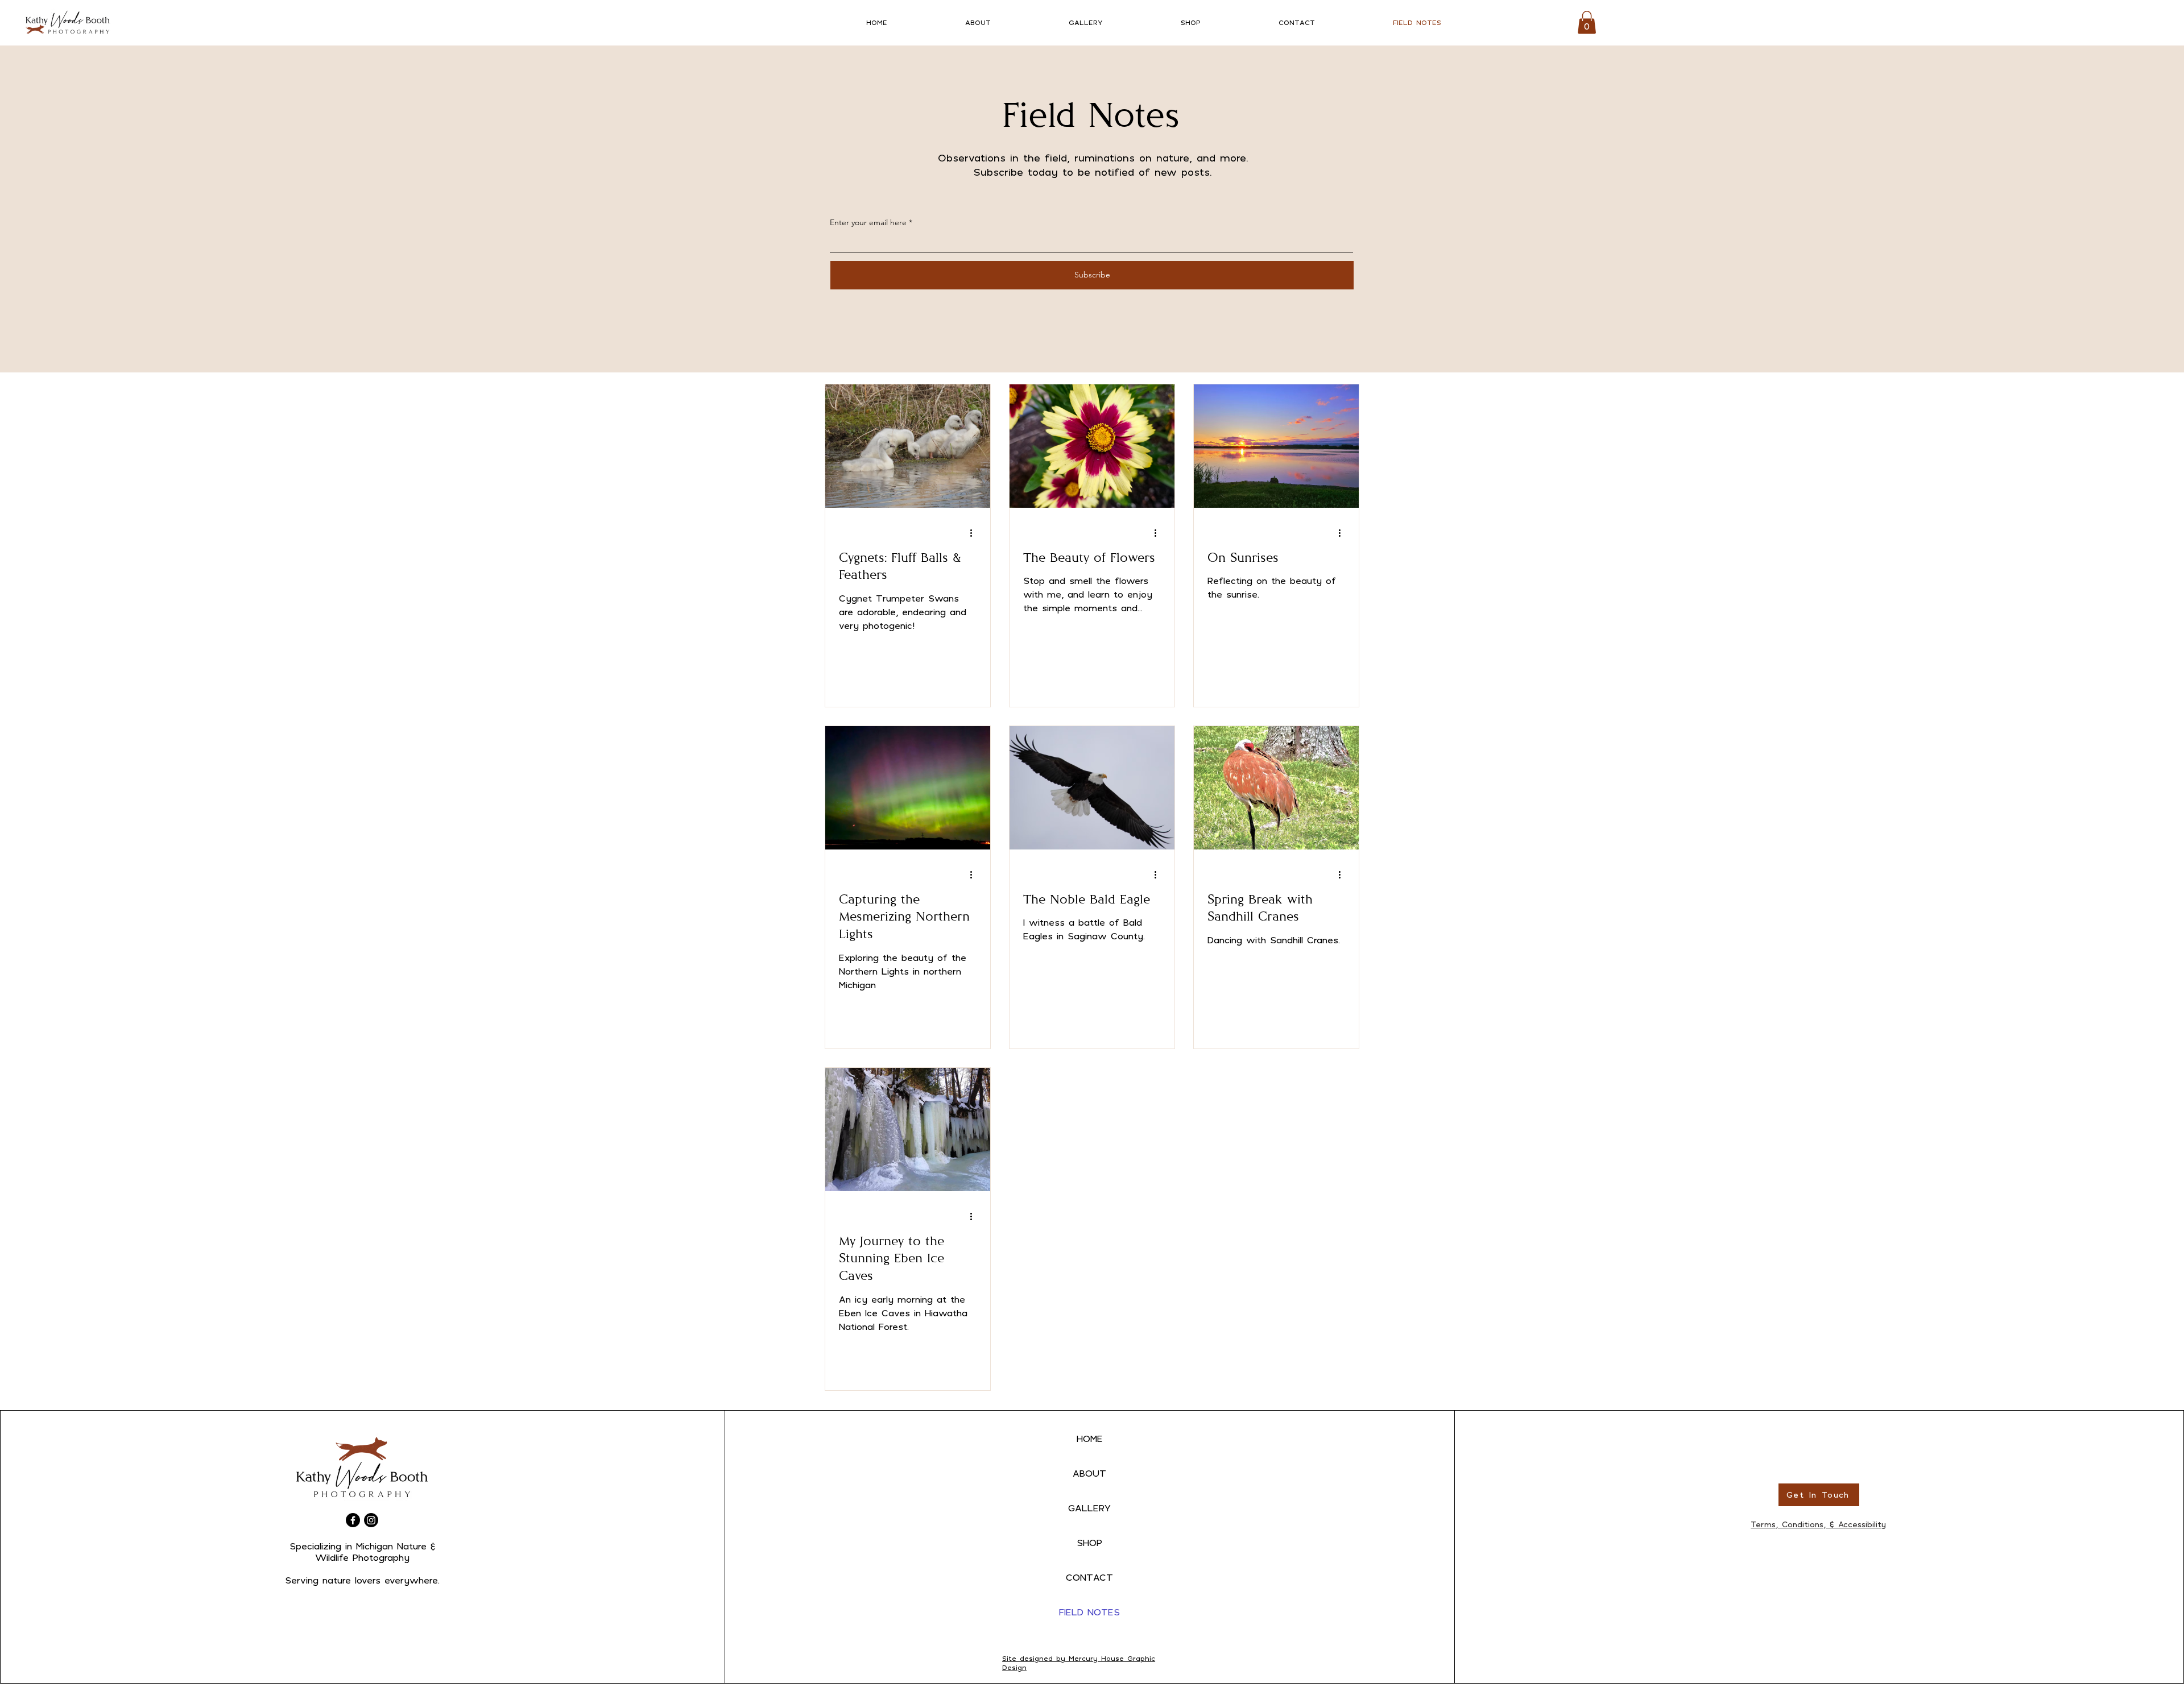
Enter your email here (868, 222)
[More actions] (975, 533)
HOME (1090, 1439)
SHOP (1089, 1543)
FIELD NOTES (1089, 1612)
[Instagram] (371, 1520)
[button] (1587, 22)
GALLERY (1089, 1508)
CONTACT (1089, 1577)
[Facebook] (353, 1520)
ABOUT (1089, 1473)
